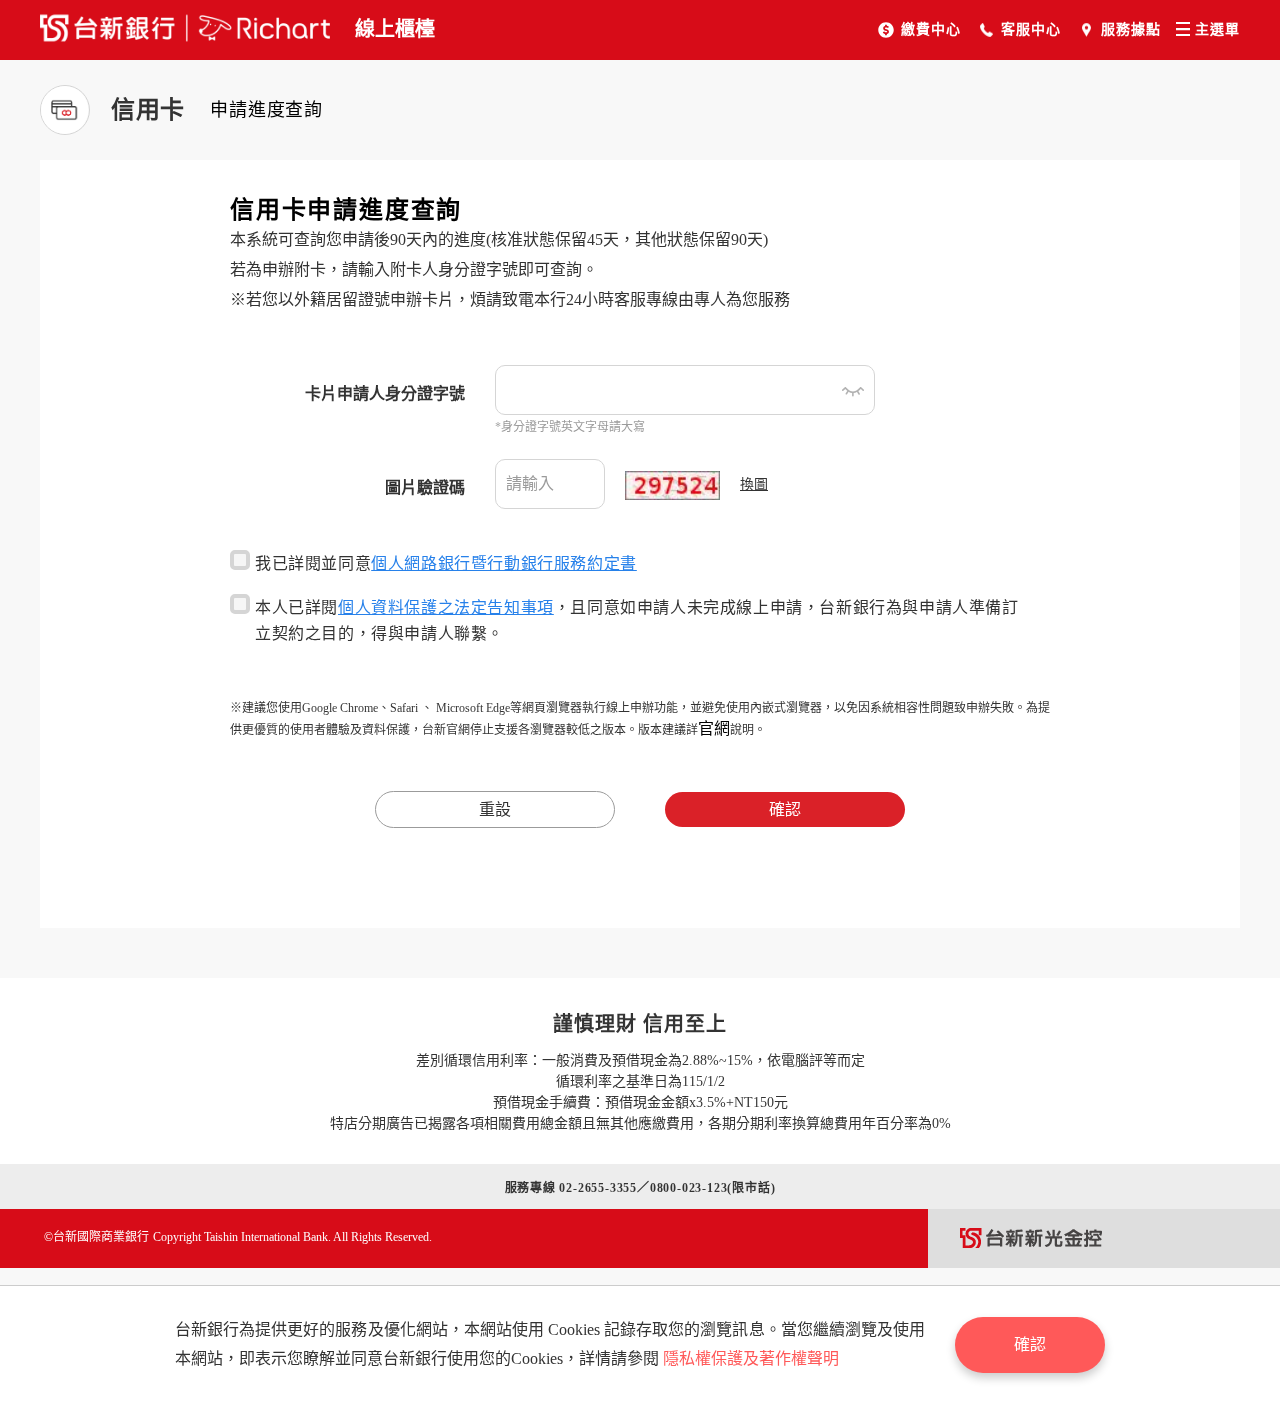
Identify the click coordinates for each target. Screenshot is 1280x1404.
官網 (714, 728)
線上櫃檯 (395, 29)
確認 (785, 809)
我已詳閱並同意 (446, 563)
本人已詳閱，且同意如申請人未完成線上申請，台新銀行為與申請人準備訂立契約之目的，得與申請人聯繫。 (637, 620)
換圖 (754, 484)
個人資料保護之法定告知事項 (446, 607)
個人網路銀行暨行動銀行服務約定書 (504, 563)
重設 (495, 809)
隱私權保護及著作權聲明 (751, 1358)
